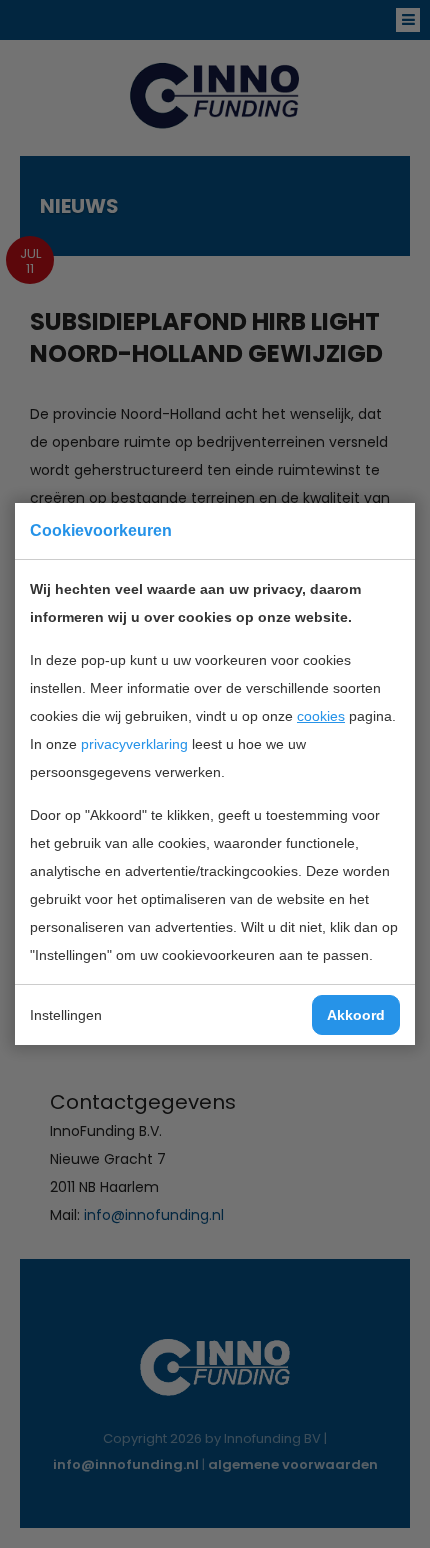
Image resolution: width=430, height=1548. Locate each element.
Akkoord (356, 1015)
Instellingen (66, 1015)
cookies (321, 716)
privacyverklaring (134, 744)
